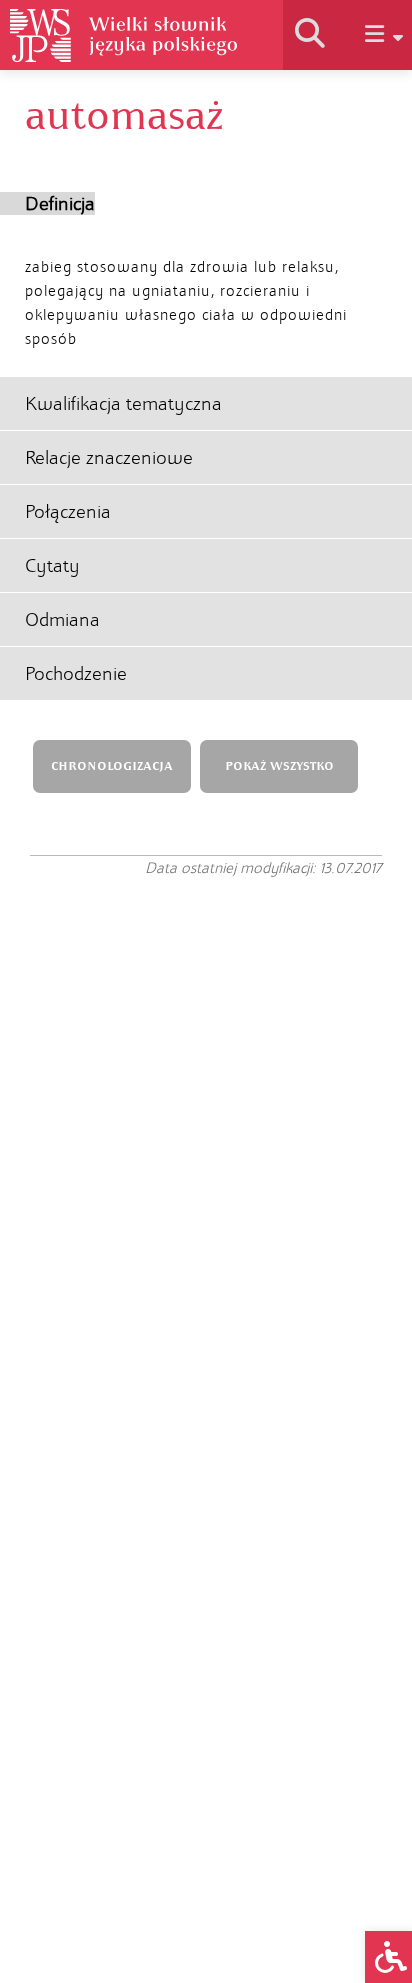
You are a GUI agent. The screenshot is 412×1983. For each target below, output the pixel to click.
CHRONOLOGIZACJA (112, 766)
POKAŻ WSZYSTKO (279, 766)
